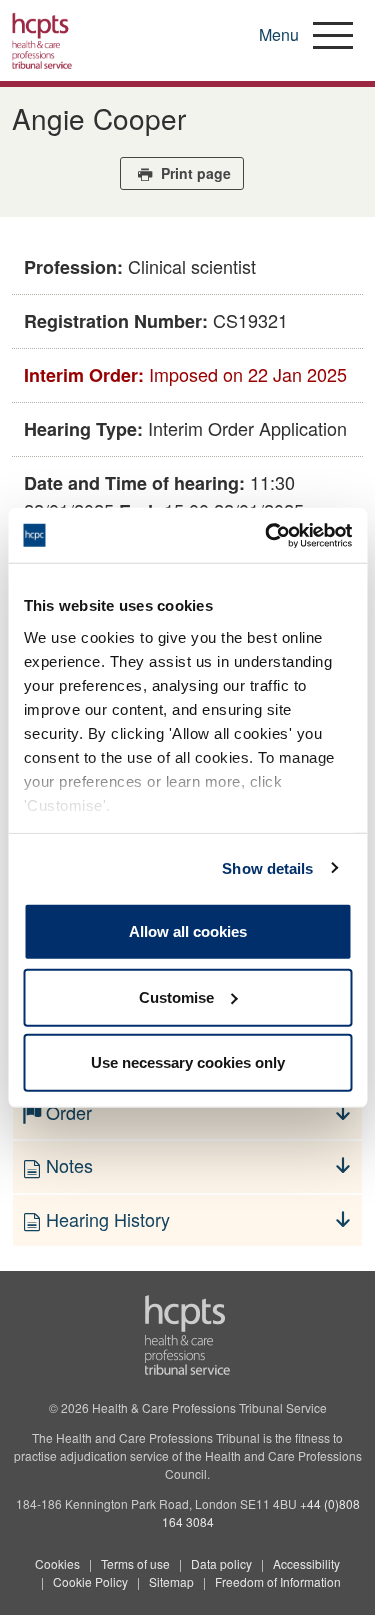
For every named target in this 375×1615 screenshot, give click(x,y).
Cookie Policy (90, 1581)
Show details (267, 867)
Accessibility (306, 1563)
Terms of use (135, 1563)
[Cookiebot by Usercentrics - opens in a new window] (267, 535)
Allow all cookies (188, 931)
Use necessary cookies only (188, 1062)
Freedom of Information (278, 1581)
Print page (194, 173)
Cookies (57, 1563)
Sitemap (171, 1581)
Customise (176, 996)
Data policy (221, 1563)
